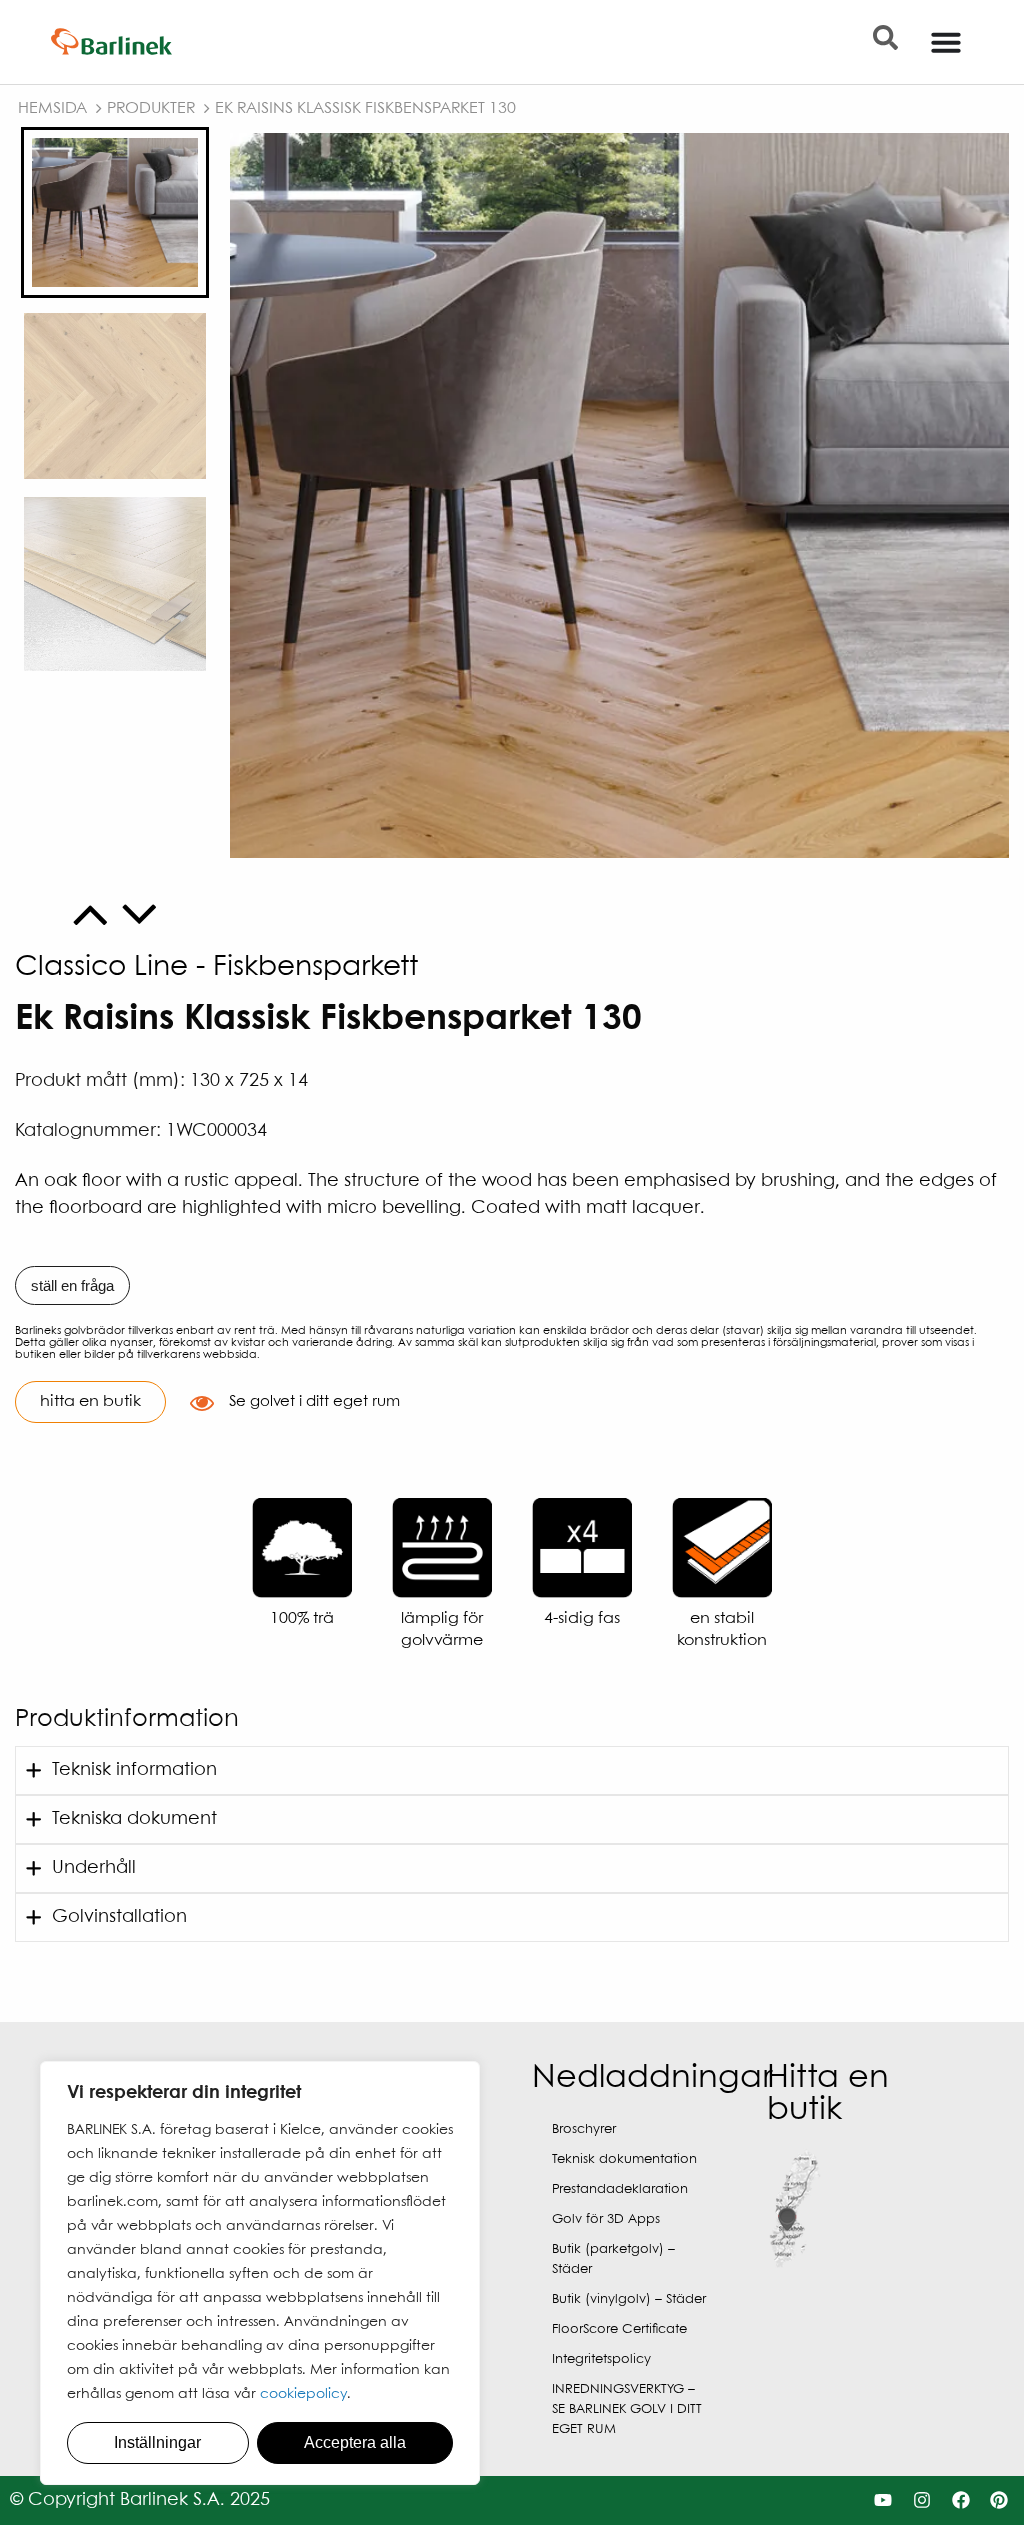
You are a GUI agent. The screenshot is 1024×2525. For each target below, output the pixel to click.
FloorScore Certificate (619, 2329)
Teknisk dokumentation (624, 2159)
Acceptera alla (355, 2442)
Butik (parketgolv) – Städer (613, 2259)
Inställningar (157, 2442)
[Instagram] (921, 2500)
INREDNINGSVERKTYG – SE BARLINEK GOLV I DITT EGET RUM (627, 2409)
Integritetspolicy (601, 2359)
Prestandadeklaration (620, 2189)
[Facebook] (960, 2500)
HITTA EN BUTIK (90, 1401)
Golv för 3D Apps (606, 2219)
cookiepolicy (303, 2394)
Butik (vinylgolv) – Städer (629, 2299)
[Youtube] (883, 2500)
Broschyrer (584, 2129)
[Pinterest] (999, 2500)
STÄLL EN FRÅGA (72, 1285)
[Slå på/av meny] (946, 42)
